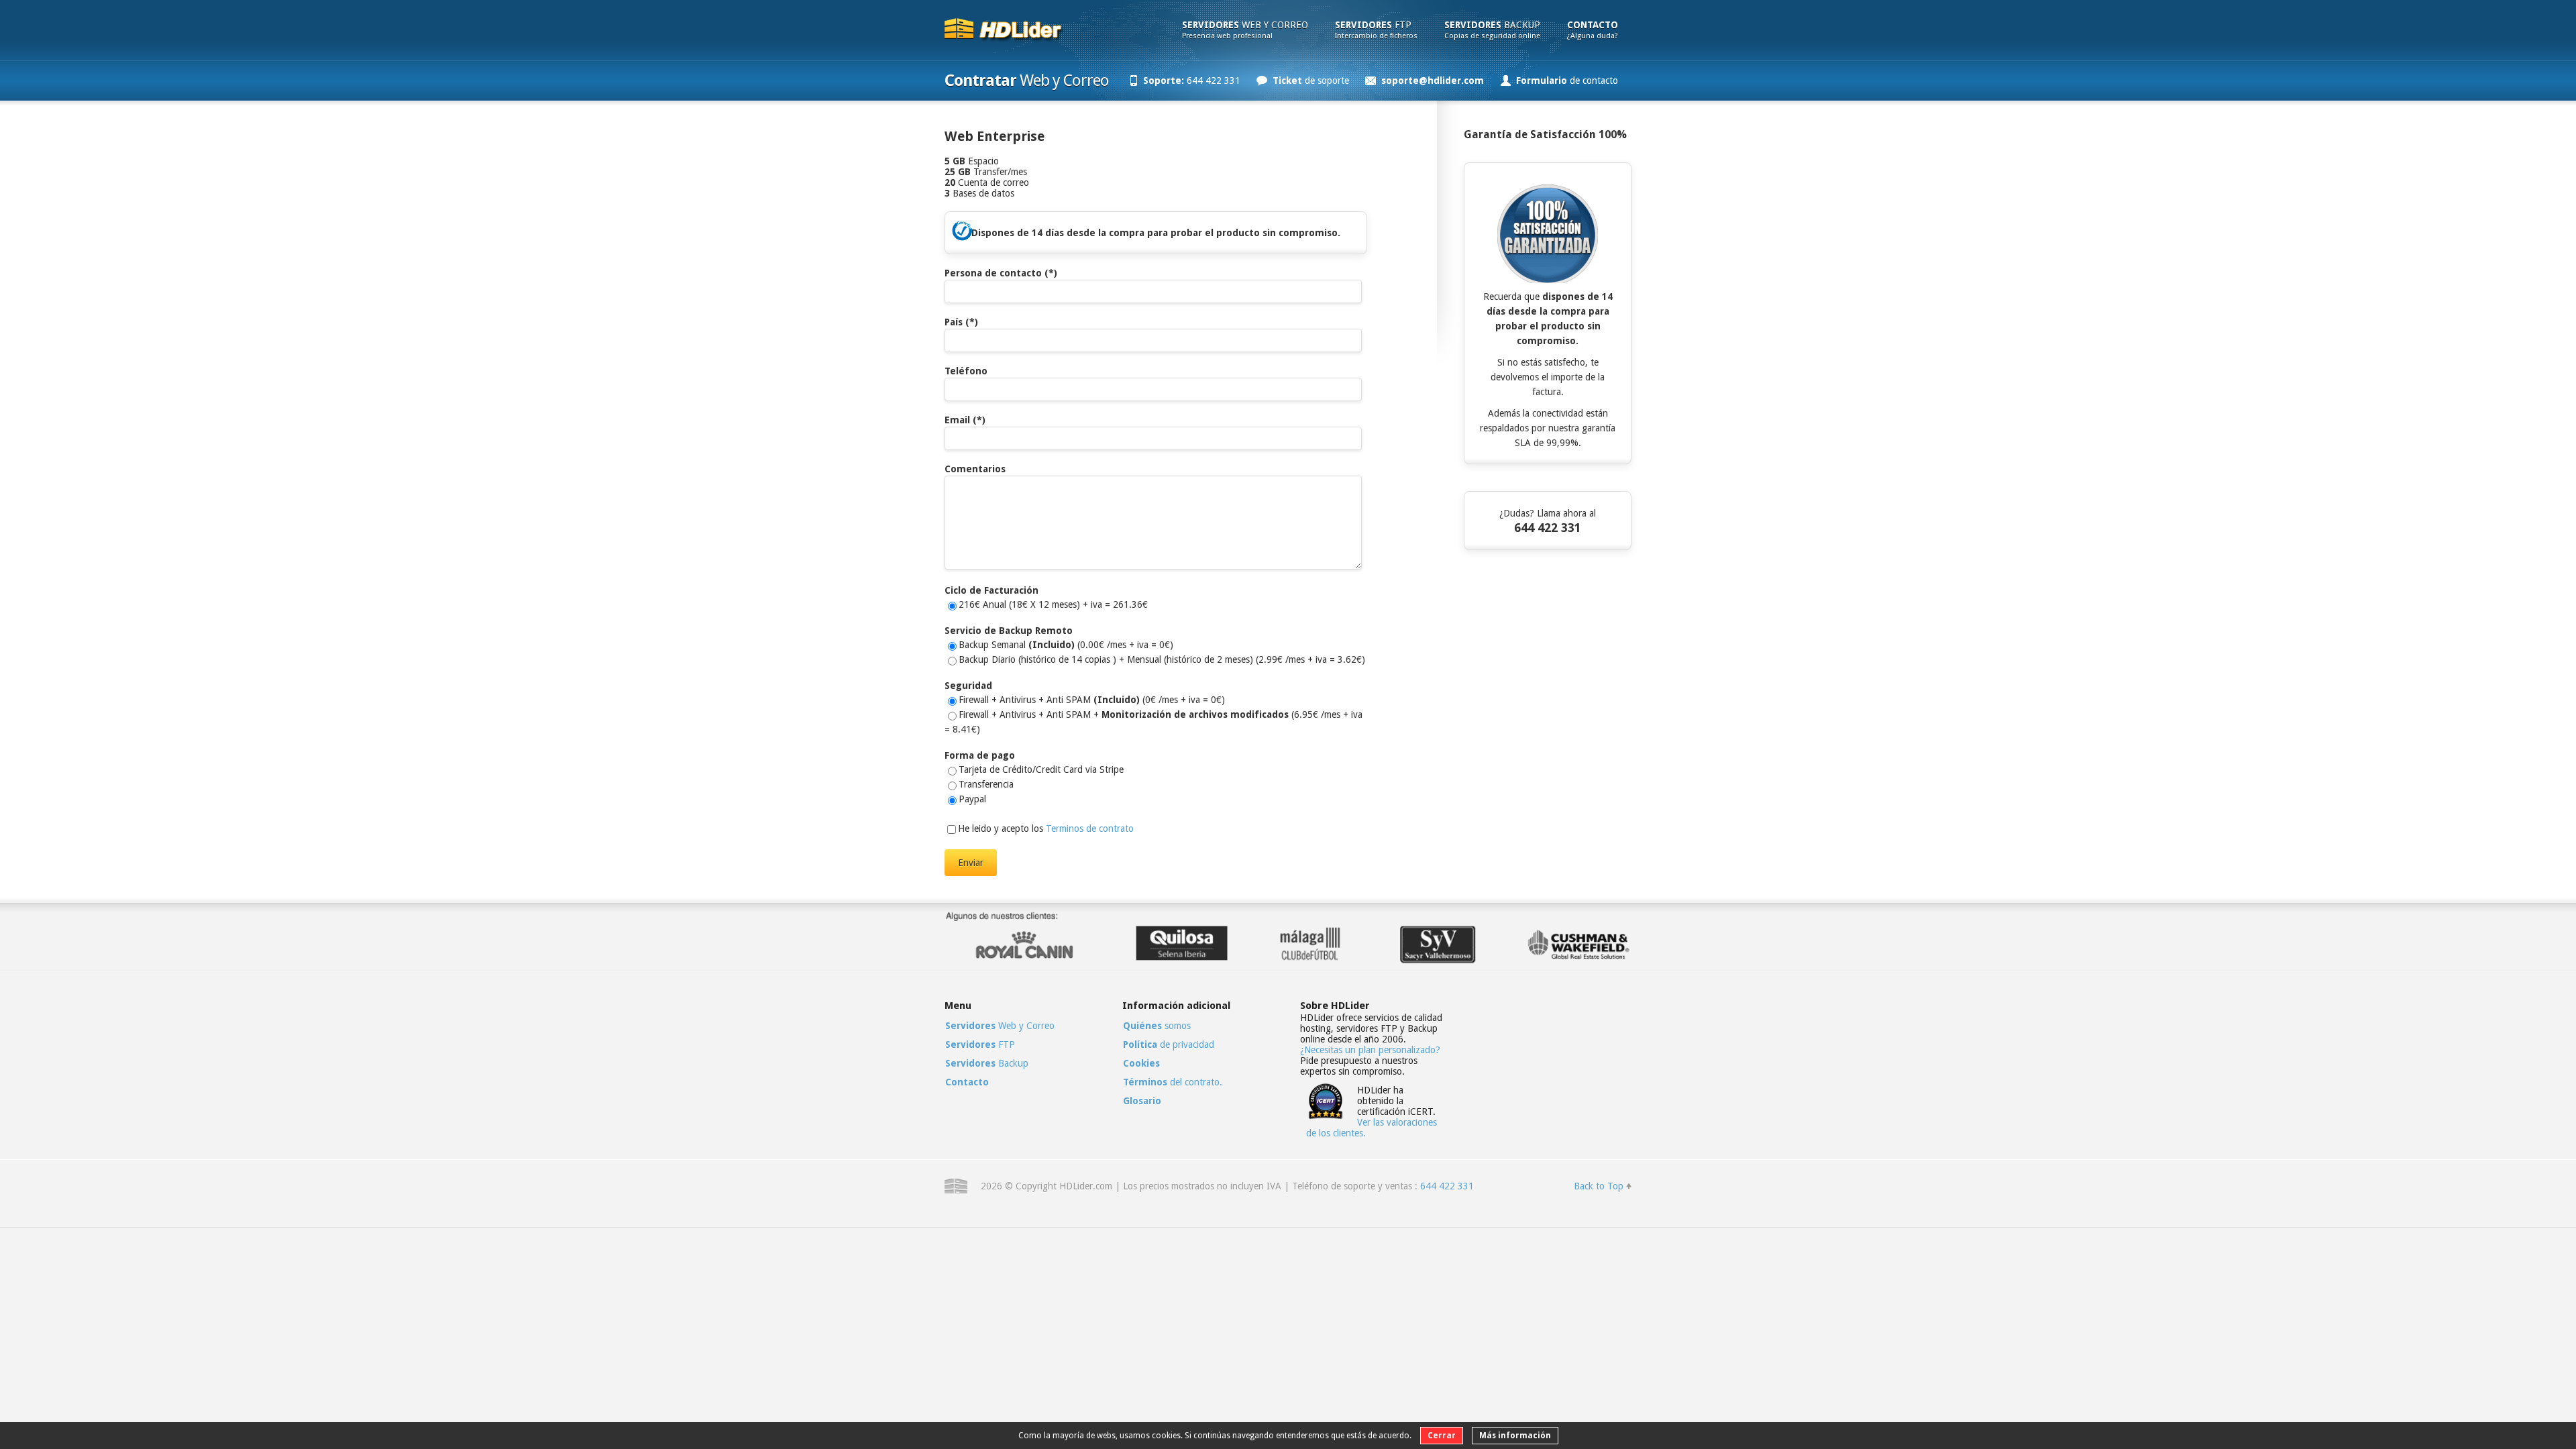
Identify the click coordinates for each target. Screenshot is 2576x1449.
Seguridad (968, 686)
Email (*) (965, 420)
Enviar (971, 863)
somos (1157, 1026)
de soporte (1311, 80)
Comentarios (975, 469)
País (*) (961, 322)
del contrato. (1173, 1082)
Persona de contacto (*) (1001, 273)
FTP (1376, 30)
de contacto (1567, 80)
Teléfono (966, 371)
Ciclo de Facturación (991, 590)
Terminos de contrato (1090, 828)
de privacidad (1169, 1044)
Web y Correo (1245, 30)
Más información (1515, 1436)
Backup (1492, 30)
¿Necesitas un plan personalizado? (1370, 1050)
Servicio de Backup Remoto (1009, 631)
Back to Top (1599, 1186)
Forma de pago (980, 755)
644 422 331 (1192, 80)
